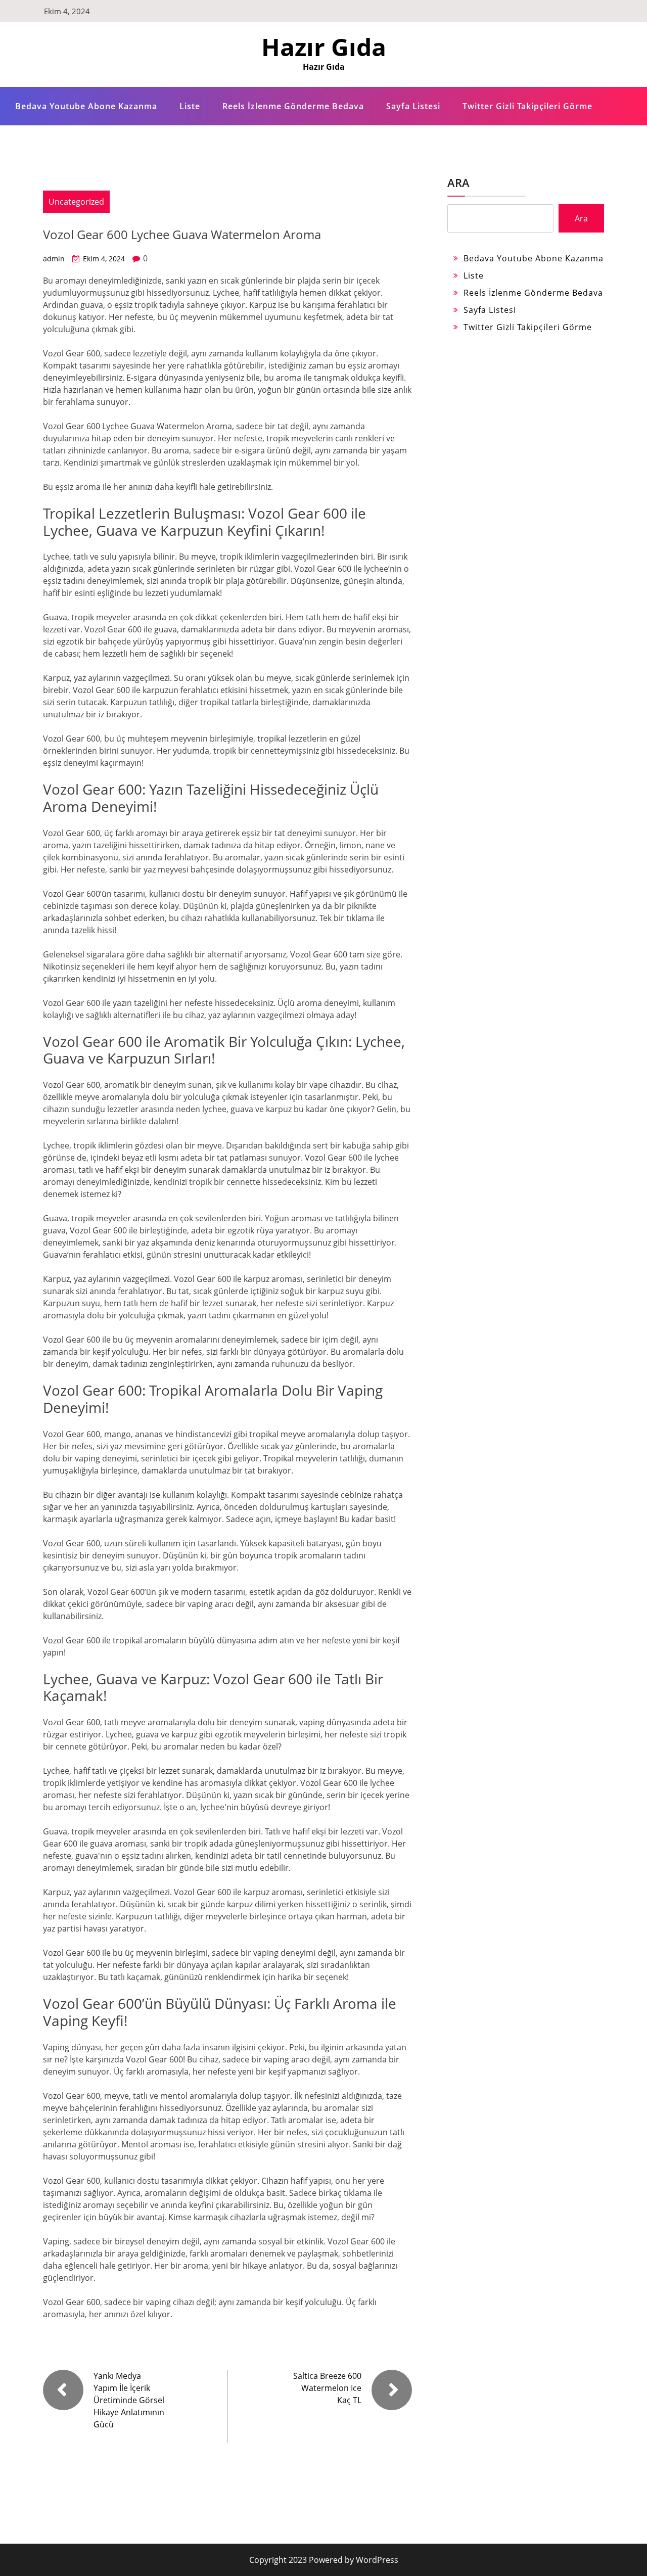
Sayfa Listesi (413, 106)
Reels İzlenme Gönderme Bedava (293, 106)
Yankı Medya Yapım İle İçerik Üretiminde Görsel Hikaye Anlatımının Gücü (129, 2400)
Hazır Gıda (324, 47)
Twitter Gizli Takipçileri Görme (527, 106)
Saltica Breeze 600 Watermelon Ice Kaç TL (327, 2388)
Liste (190, 106)
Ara (458, 182)
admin (54, 259)
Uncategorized (76, 202)
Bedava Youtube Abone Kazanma (86, 106)
